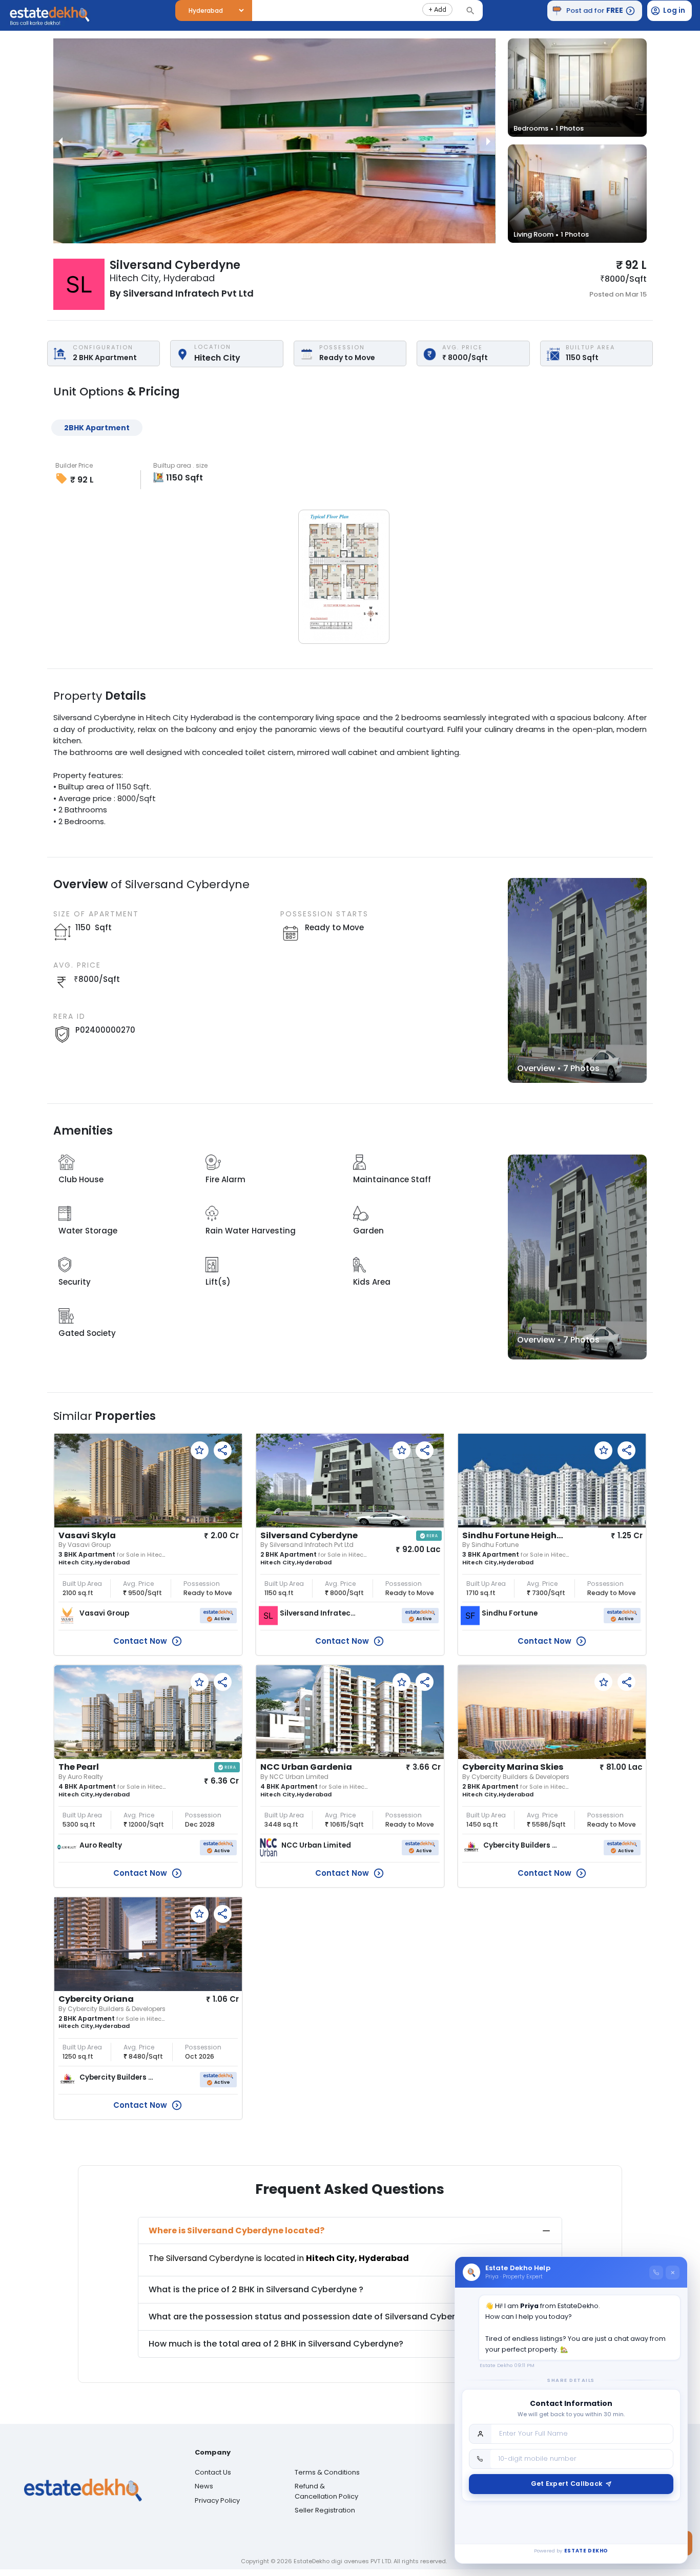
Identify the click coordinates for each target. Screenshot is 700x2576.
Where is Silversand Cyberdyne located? (236, 2231)
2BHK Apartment (97, 428)
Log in (674, 10)
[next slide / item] (488, 141)
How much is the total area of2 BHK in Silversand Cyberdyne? (276, 2344)
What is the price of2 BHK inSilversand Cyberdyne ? (256, 2289)
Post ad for (595, 10)
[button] (437, 9)
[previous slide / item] (60, 141)
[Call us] (656, 2273)
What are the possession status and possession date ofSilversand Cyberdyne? (314, 2317)
